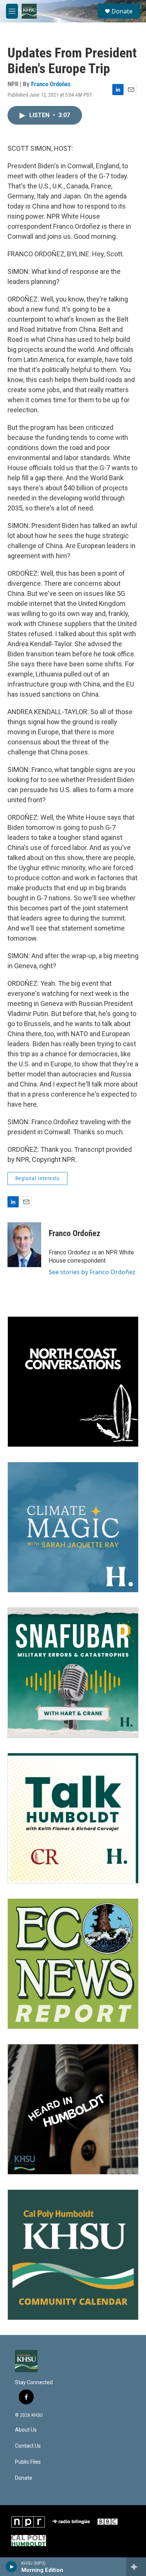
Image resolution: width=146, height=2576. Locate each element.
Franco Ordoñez (51, 84)
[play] (11, 2567)
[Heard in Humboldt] (73, 2109)
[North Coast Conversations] (73, 1382)
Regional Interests (37, 1178)
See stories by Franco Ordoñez (92, 1272)
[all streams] (136, 2567)
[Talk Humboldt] (73, 1818)
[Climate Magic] (73, 1527)
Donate (122, 11)
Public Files (28, 2462)
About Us (26, 2430)
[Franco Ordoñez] (24, 1245)
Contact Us (28, 2446)
